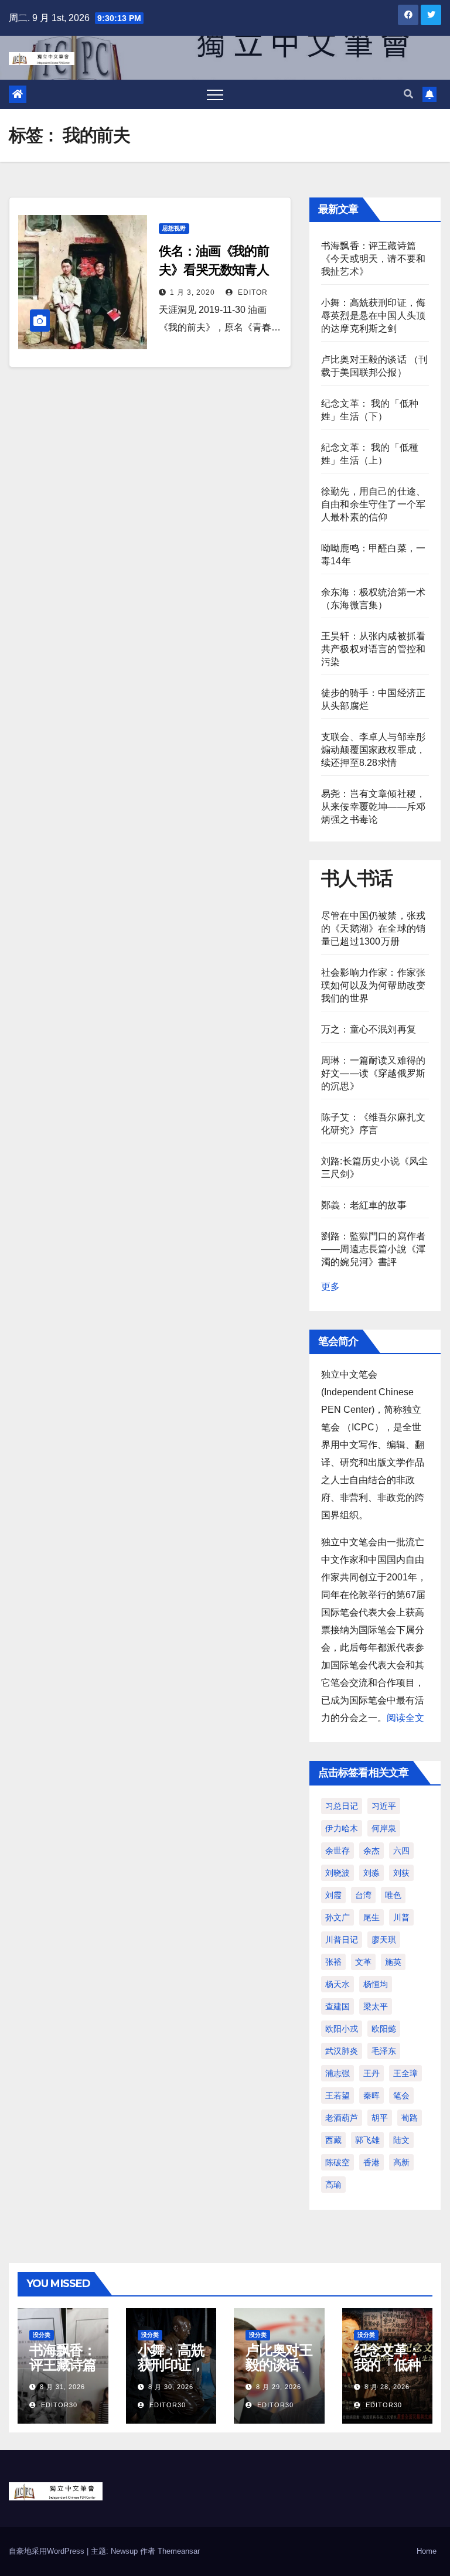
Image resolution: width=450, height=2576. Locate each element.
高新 (401, 2162)
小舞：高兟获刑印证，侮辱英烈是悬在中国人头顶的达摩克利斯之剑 (373, 316)
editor (252, 292)
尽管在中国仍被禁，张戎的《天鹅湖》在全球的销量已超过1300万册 (373, 928)
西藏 (333, 2140)
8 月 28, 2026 (387, 2387)
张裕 (333, 1962)
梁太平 (376, 2006)
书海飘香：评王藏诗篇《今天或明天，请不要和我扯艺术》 (373, 259)
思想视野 (174, 228)
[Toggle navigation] (215, 94)
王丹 (371, 2073)
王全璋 (405, 2073)
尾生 (371, 1917)
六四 (401, 1851)
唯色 (393, 1895)
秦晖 (371, 2095)
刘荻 (401, 1873)
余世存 (337, 1851)
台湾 (363, 1895)
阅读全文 (405, 1718)
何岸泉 (384, 1828)
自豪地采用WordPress (48, 2551)
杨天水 (337, 1984)
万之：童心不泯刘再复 (369, 1029)
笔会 (401, 2095)
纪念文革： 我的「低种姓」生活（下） (387, 2372)
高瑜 (333, 2185)
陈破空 (337, 2162)
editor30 (58, 2405)
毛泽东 (384, 2051)
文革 (363, 1962)
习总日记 (342, 1806)
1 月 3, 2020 (192, 292)
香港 (371, 2162)
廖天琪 (384, 1940)
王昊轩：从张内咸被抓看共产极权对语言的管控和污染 (373, 649)
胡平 (380, 2118)
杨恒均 (376, 1984)
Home (427, 2551)
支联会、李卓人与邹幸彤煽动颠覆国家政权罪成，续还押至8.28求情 (373, 750)
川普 (401, 1917)
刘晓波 (337, 1873)
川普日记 (342, 1940)
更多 (330, 1287)
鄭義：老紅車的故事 (364, 1205)
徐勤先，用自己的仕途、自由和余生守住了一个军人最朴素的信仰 (373, 504)
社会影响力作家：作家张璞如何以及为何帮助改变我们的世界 (373, 985)
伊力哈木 (342, 1828)
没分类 (42, 2335)
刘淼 (371, 1873)
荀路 (410, 2118)
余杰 (371, 1851)
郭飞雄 (367, 2140)
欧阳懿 (384, 2029)
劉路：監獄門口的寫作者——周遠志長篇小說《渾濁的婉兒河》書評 (373, 1249)
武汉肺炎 (342, 2051)
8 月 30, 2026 (171, 2387)
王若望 (337, 2095)
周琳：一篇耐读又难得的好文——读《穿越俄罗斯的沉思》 (373, 1073)
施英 (393, 1962)
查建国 (337, 2006)
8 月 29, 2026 (279, 2387)
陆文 (401, 2140)
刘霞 (333, 1895)
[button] (408, 94)
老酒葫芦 (342, 2118)
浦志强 (337, 2073)
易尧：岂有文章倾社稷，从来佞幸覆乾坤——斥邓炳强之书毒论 (373, 807)
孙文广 (337, 1917)
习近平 (384, 1806)
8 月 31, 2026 (62, 2387)
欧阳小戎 (342, 2029)
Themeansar (179, 2551)
